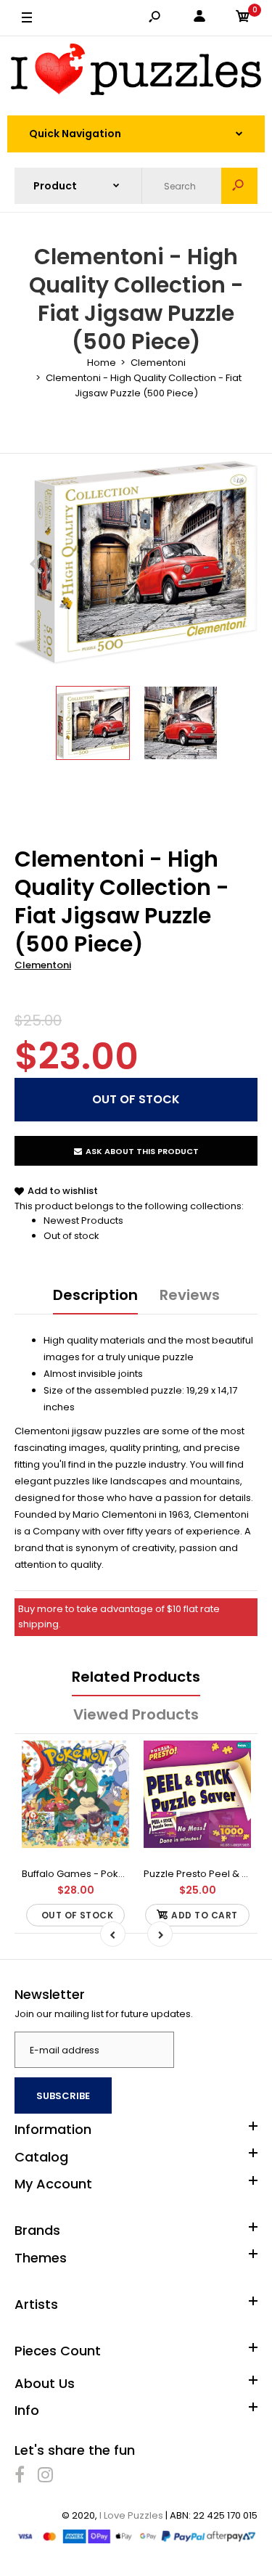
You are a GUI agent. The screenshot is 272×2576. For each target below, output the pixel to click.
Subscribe (63, 2096)
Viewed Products (136, 1714)
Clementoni (43, 965)
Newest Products (83, 1220)
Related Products (136, 1677)
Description (95, 1295)
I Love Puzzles (131, 2515)
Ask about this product (142, 1151)
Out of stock (71, 1236)
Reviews (190, 1295)
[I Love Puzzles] (136, 72)
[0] (243, 19)
